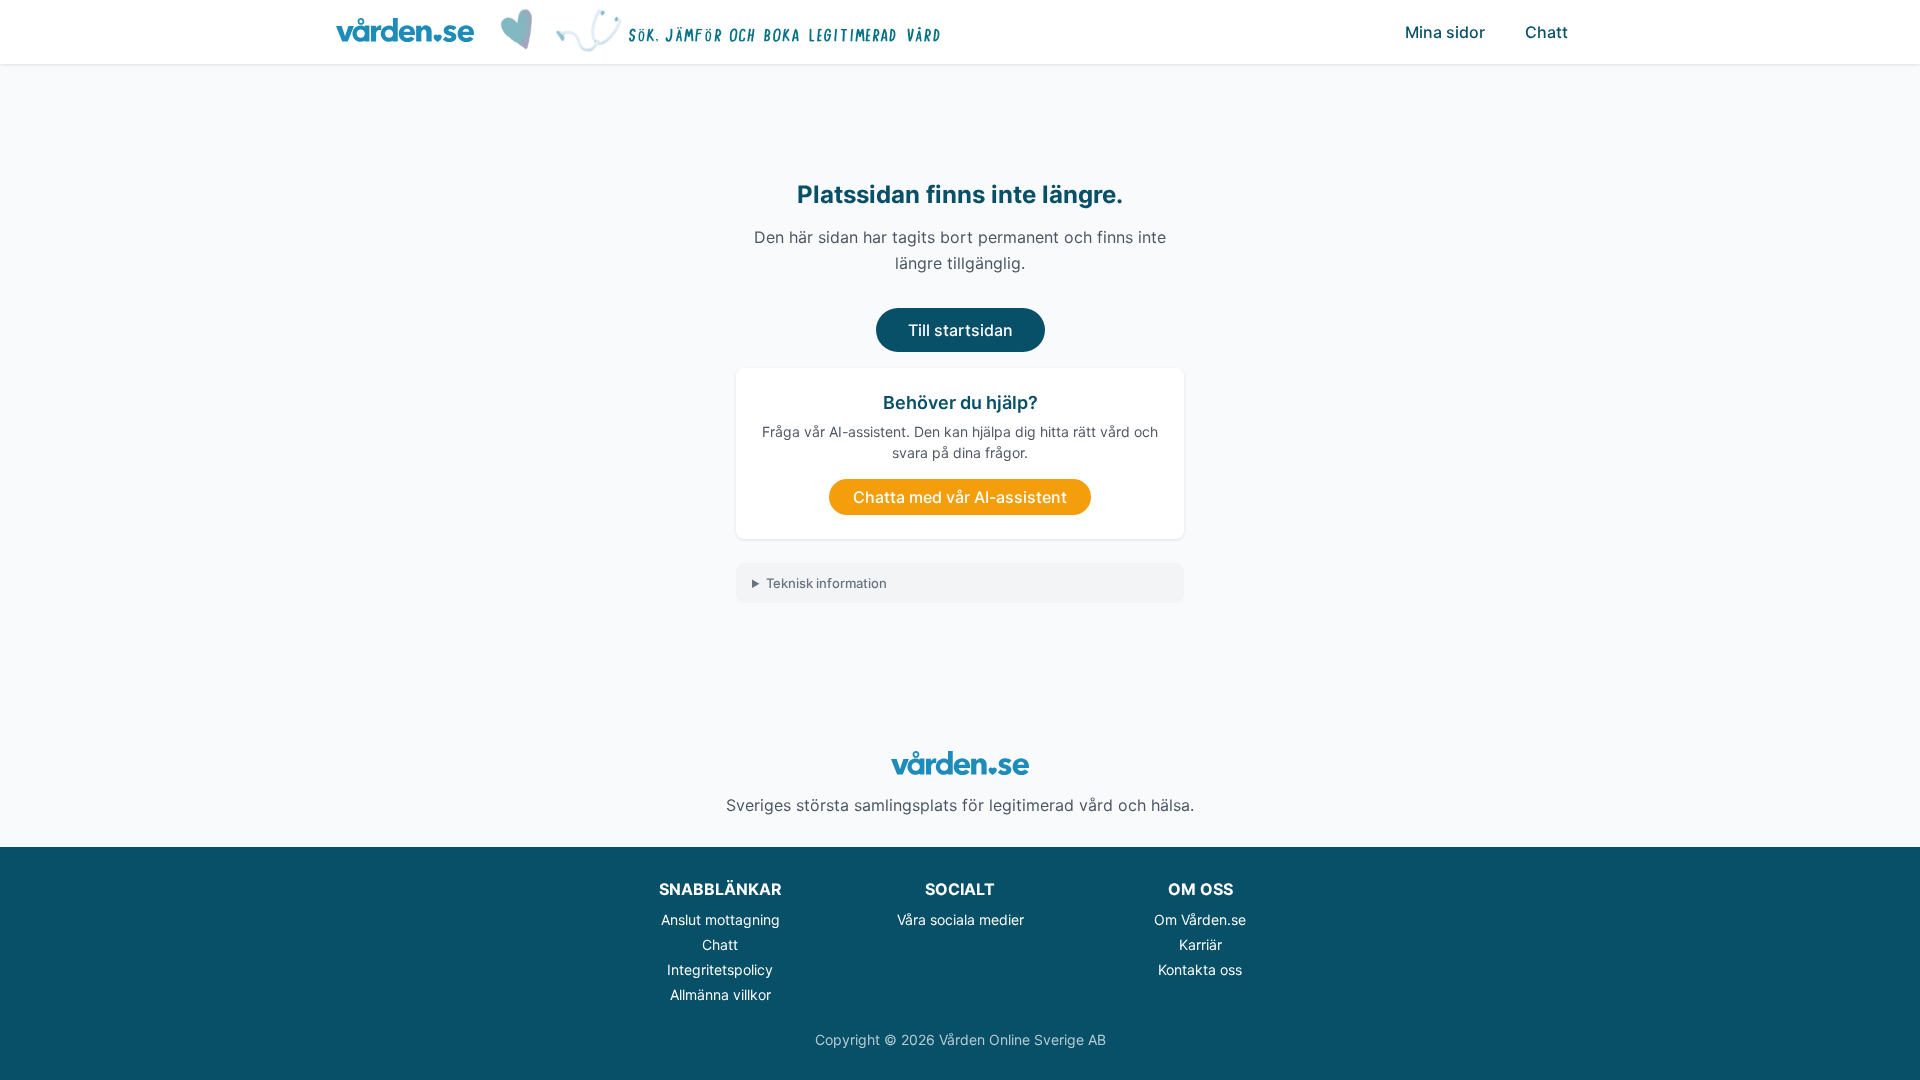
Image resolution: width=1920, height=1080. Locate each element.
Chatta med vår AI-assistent (960, 497)
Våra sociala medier (960, 919)
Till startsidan (960, 330)
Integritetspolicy (720, 969)
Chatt (1546, 32)
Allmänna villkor (720, 994)
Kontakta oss (1200, 969)
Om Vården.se (1200, 919)
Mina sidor (1445, 32)
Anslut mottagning (720, 919)
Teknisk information (826, 583)
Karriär (1200, 944)
